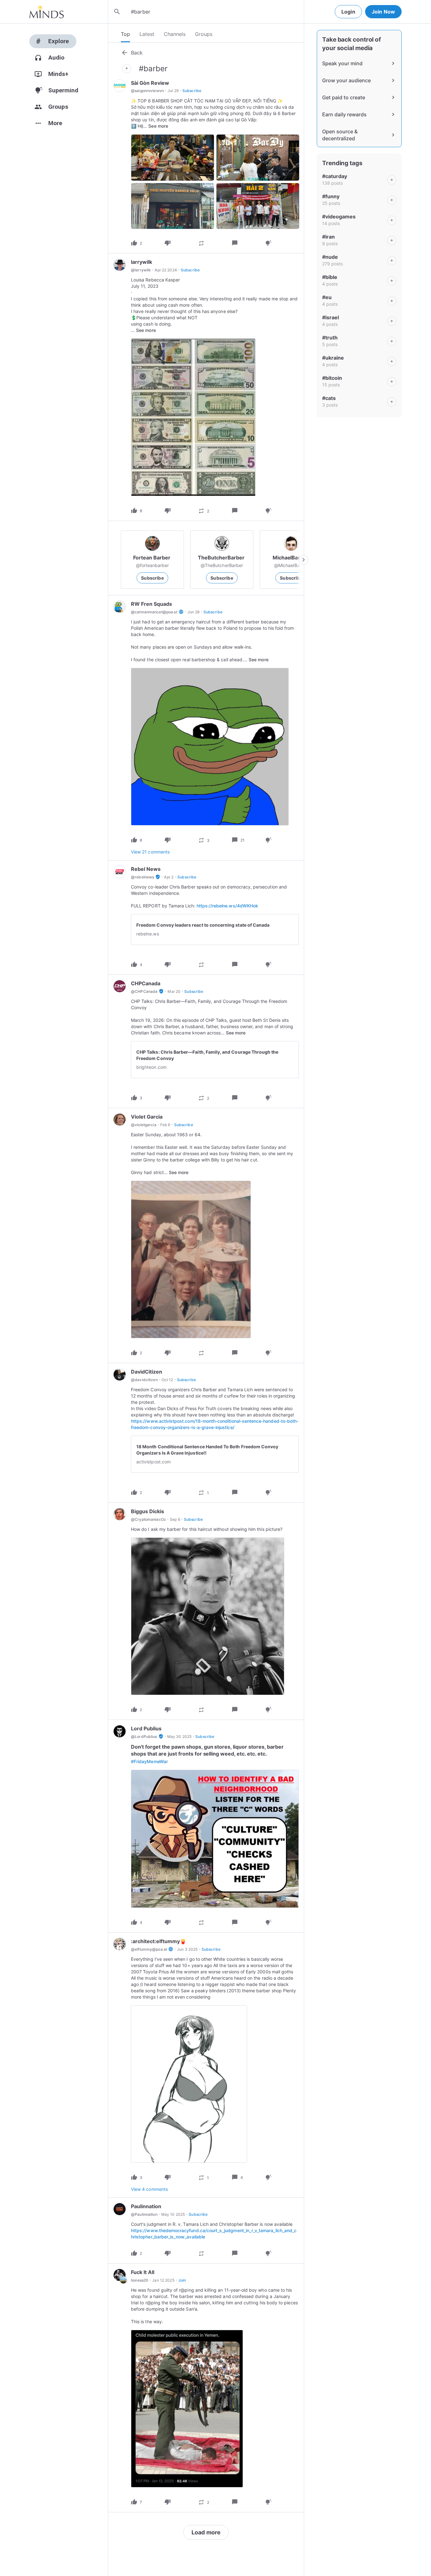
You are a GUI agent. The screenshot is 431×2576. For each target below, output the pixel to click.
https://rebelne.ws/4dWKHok (227, 906)
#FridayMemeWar (149, 1761)
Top (125, 34)
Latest (147, 34)
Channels (175, 34)
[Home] (47, 12)
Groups (204, 34)
